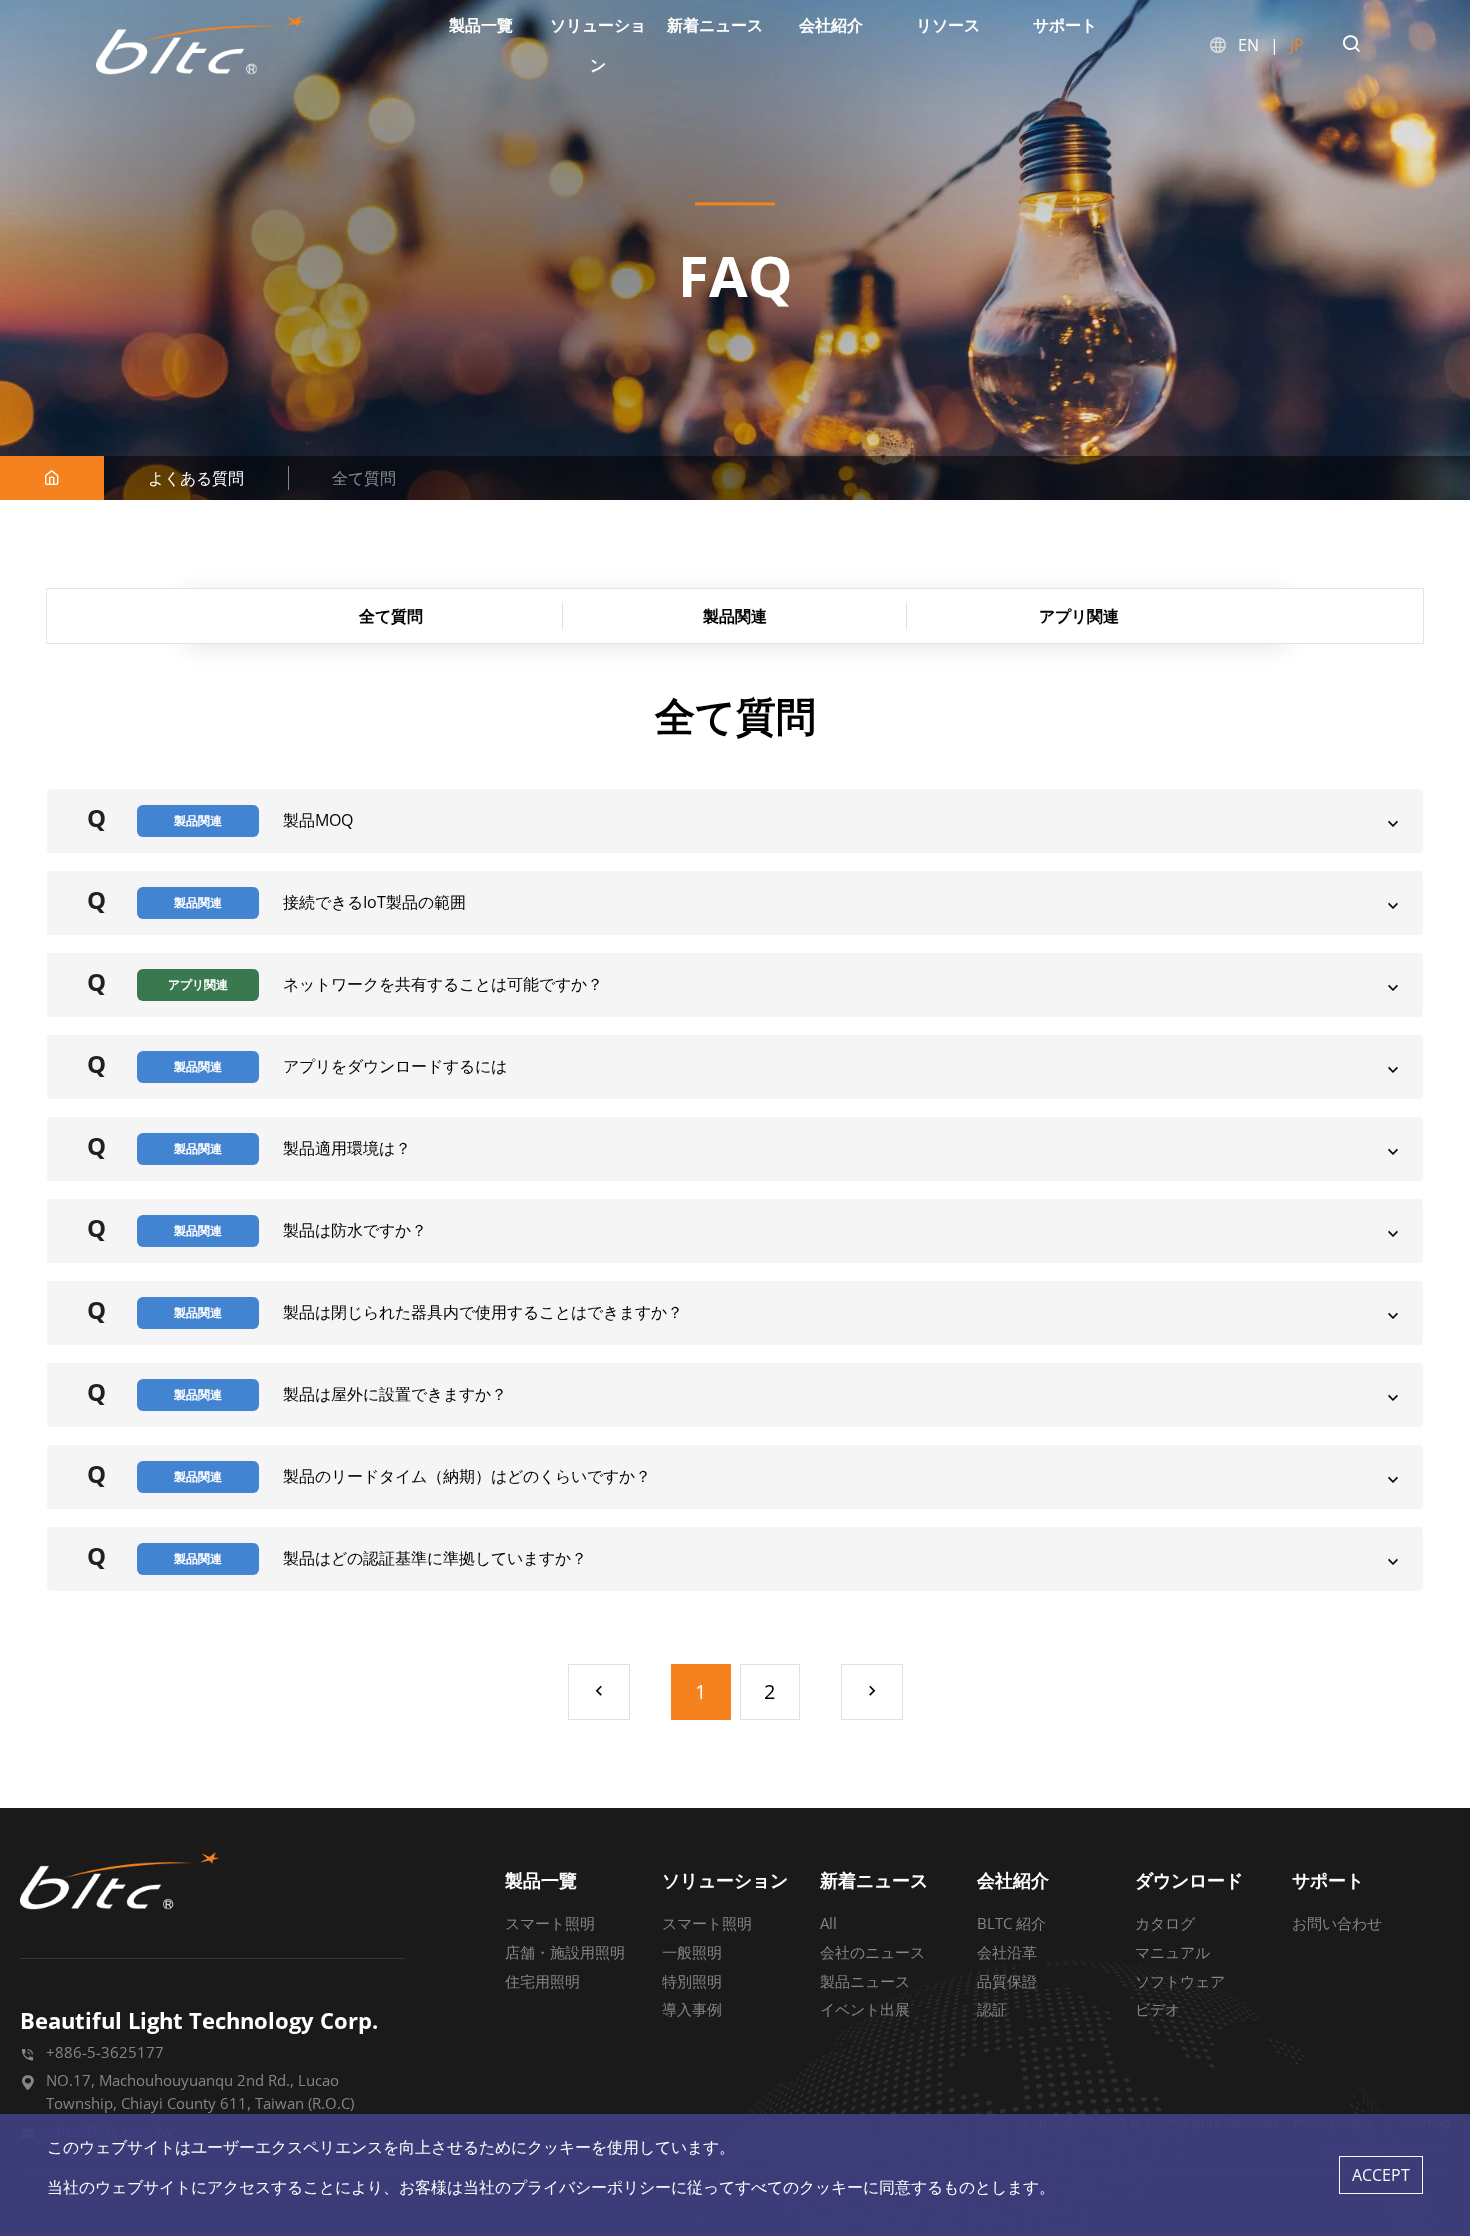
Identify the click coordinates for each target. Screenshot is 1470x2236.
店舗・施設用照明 (565, 1952)
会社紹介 (1013, 1880)
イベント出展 (865, 2009)
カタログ (1165, 1923)
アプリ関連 (1079, 616)
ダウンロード (1189, 1880)
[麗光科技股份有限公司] (201, 45)
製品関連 (735, 616)
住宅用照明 (542, 1981)
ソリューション (725, 1880)
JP (1297, 45)
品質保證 (1007, 1981)
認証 (992, 2009)
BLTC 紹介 (1011, 1923)
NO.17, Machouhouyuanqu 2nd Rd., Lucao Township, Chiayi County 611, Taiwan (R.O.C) (200, 2091)
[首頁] (52, 478)
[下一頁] (872, 1692)
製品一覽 (541, 1880)
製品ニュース (865, 1981)
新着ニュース (874, 1880)
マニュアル (1172, 1952)
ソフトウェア (1180, 1981)
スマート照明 (550, 1923)
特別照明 (692, 1981)
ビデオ (1157, 2009)
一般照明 (692, 1952)
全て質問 (391, 616)
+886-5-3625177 (105, 2052)
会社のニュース (872, 1952)
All (828, 1923)
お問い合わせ (1337, 1923)
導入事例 (692, 2009)
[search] (1351, 45)
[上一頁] (599, 1692)
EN (1248, 45)
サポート (1328, 1880)
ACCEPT (1381, 2175)
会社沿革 (1007, 1952)
